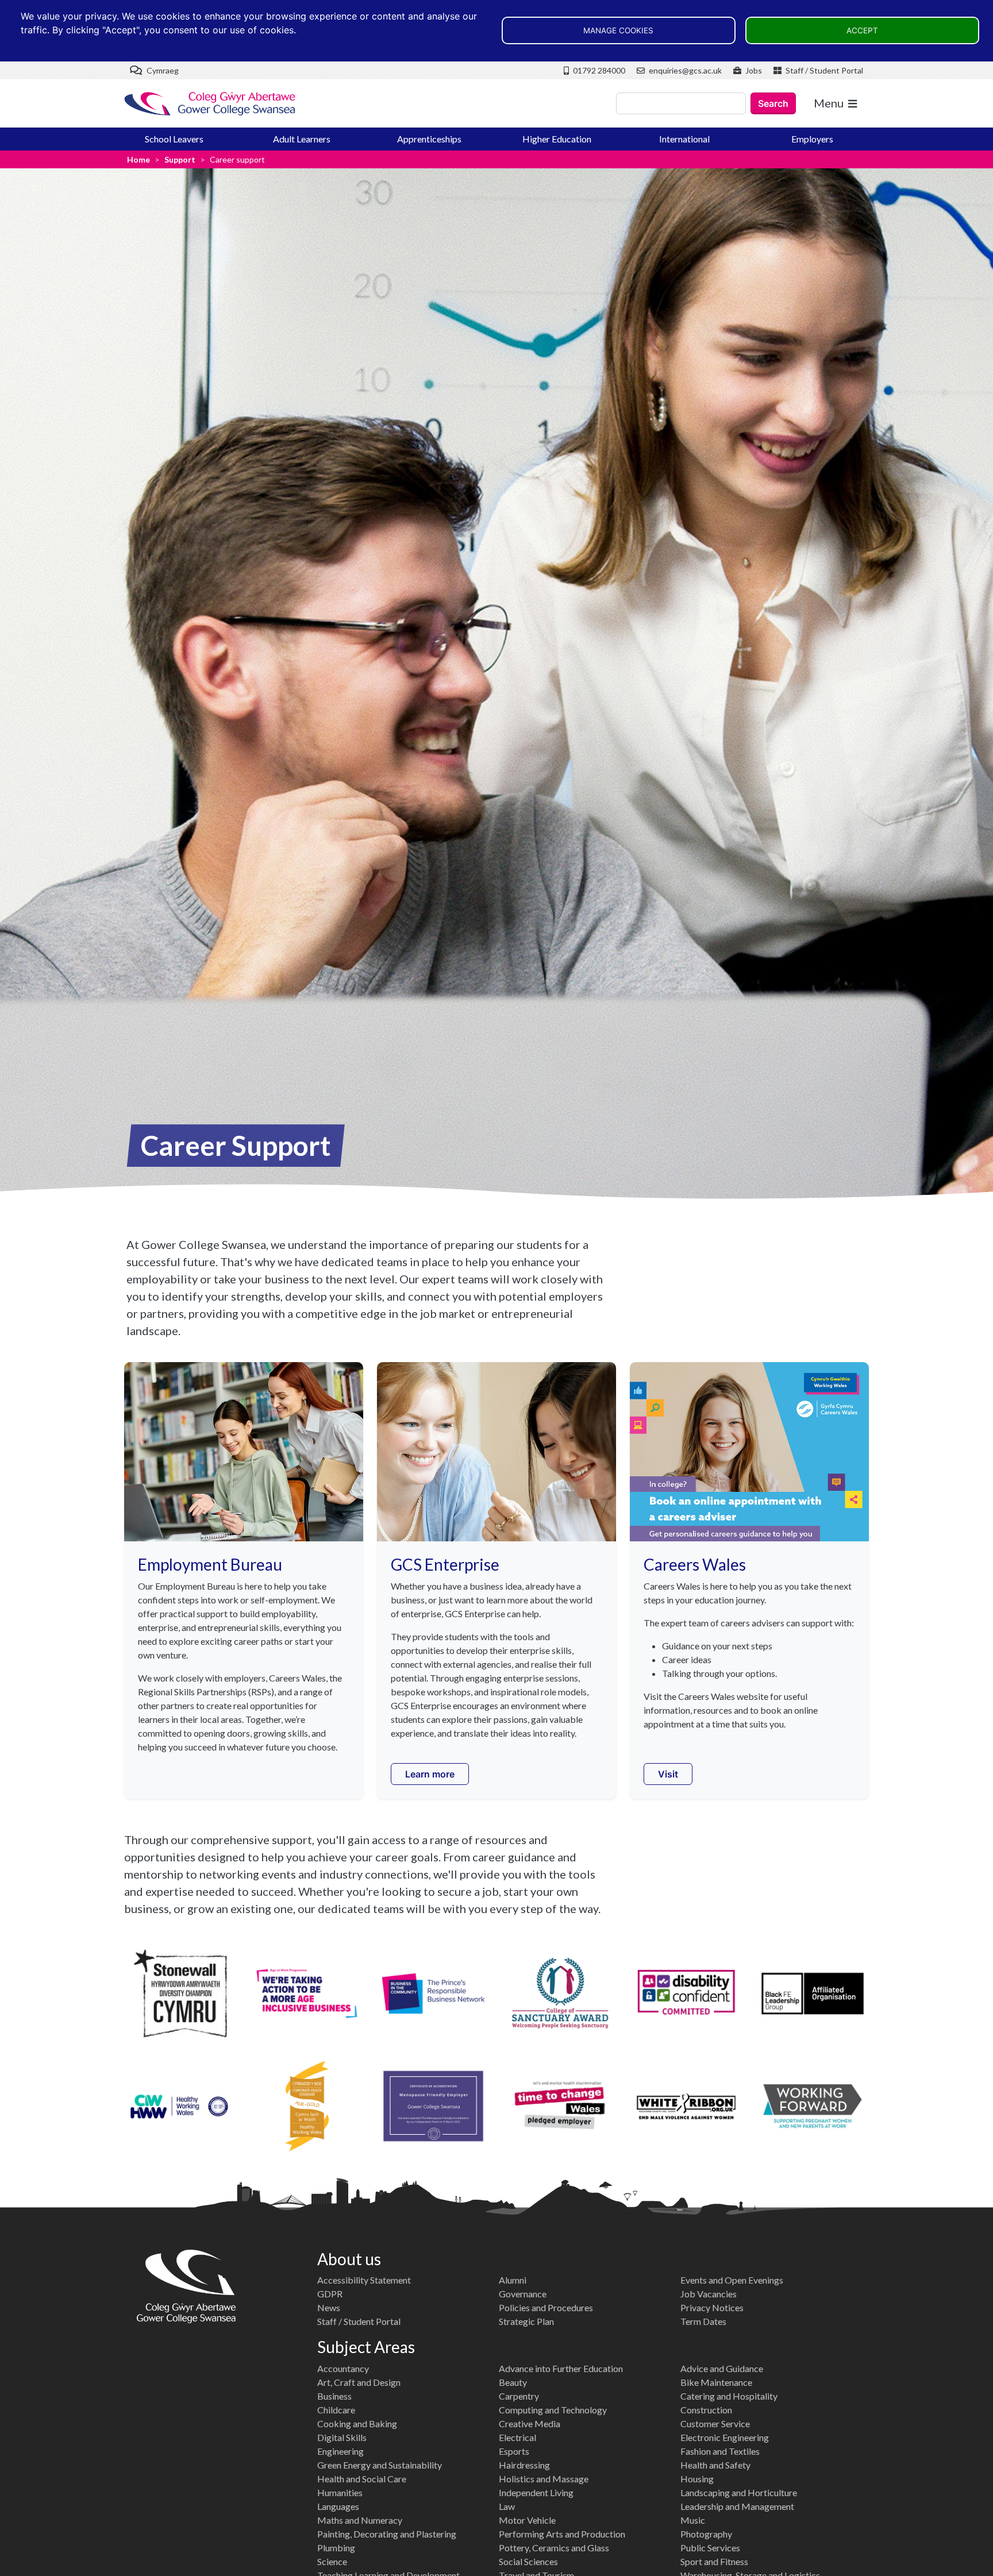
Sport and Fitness (714, 2561)
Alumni (513, 2280)
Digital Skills (342, 2437)
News (329, 2307)
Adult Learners (302, 139)
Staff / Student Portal (823, 70)
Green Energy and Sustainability (380, 2465)
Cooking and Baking (357, 2423)
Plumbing (336, 2548)
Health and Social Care (362, 2479)
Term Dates (703, 2321)
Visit (668, 1774)
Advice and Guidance (722, 2368)
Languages (338, 2506)
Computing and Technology (553, 2410)
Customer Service (715, 2423)
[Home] (210, 104)
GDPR (330, 2294)
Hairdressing (524, 2465)
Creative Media (530, 2423)
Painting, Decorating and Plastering (387, 2534)
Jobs (753, 70)
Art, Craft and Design (359, 2382)
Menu (829, 103)
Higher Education (557, 139)
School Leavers (174, 139)
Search (773, 103)
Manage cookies (618, 30)
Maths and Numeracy (360, 2520)
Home (138, 159)
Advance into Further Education (561, 2368)
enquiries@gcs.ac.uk (684, 70)
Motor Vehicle (527, 2520)
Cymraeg (162, 70)
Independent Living (536, 2492)
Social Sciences (528, 2561)
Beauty (513, 2382)
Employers (812, 139)
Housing (697, 2479)
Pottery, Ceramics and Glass (554, 2548)
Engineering (340, 2451)
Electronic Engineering (725, 2437)
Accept (862, 30)
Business (334, 2396)
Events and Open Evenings (732, 2280)
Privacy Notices (712, 2307)
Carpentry (519, 2396)
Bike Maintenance (716, 2382)
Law (507, 2506)
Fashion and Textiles (720, 2451)
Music (693, 2520)
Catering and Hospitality (729, 2396)
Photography (706, 2534)
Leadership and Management (737, 2506)
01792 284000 (598, 70)
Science (332, 2561)
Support (180, 159)
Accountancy (343, 2368)
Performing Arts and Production (562, 2534)
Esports (514, 2451)
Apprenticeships (429, 139)
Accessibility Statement (364, 2280)
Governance (523, 2294)
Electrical (517, 2437)
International (684, 139)
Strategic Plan (526, 2321)
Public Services (710, 2548)
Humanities (340, 2492)
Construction (706, 2410)
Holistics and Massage (544, 2479)
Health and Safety (715, 2465)
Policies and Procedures (546, 2307)
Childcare (336, 2410)
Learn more (430, 1774)
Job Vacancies (709, 2294)
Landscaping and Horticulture (739, 2492)
